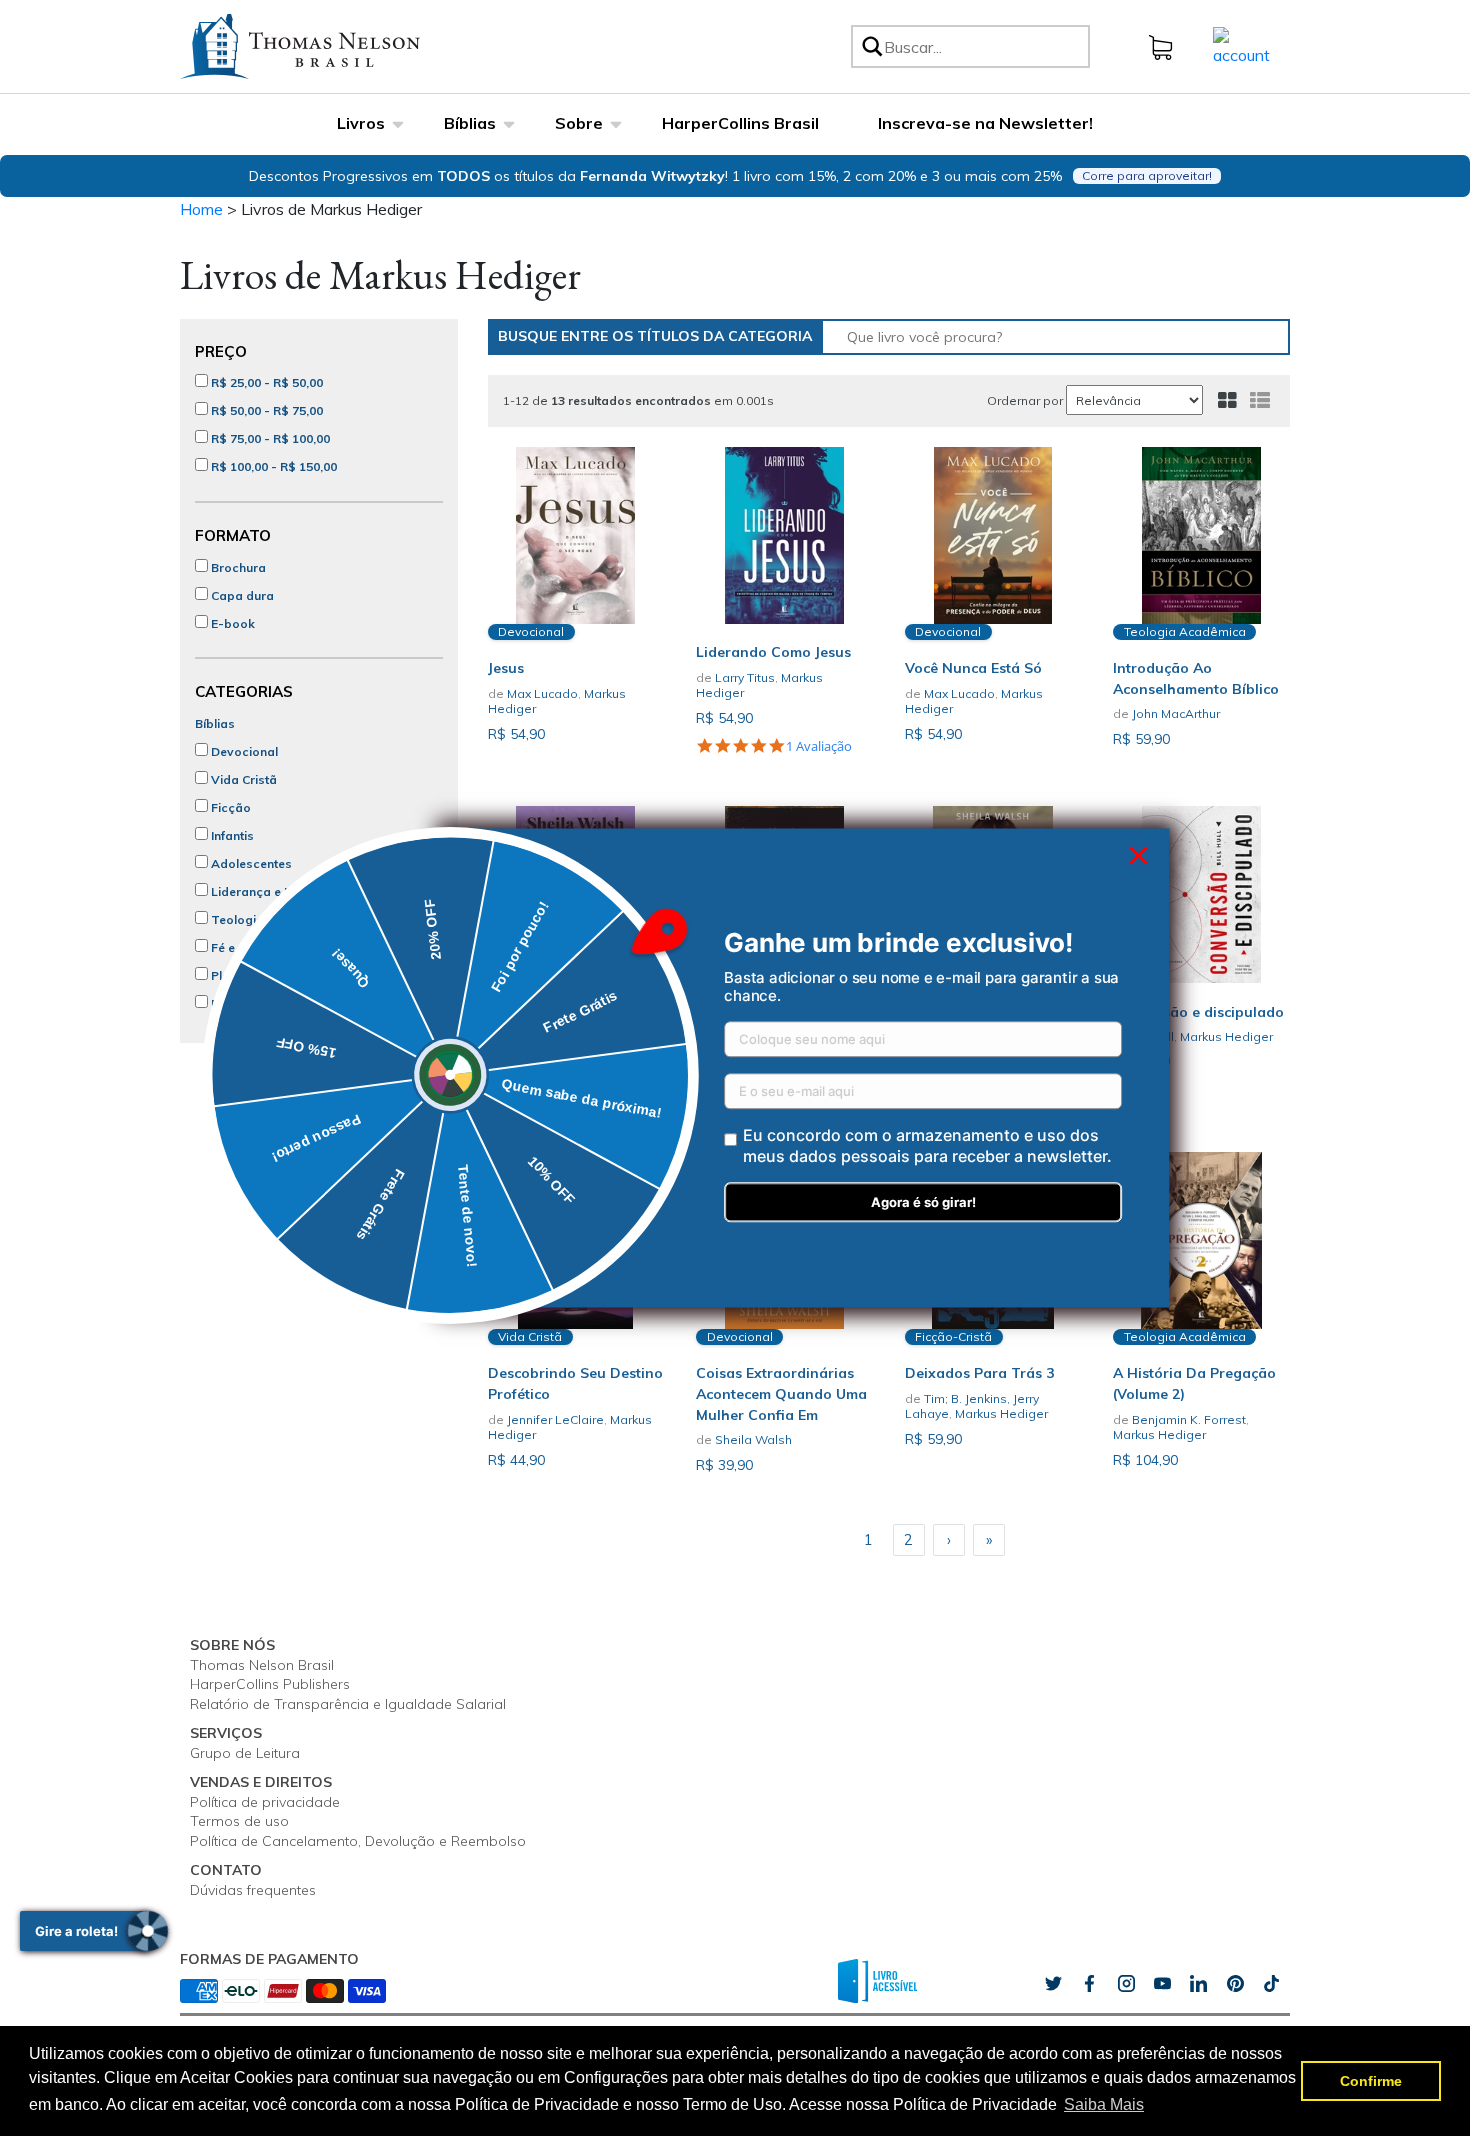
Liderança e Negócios (274, 891)
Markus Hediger (1226, 1036)
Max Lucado (542, 693)
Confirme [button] (1371, 2081)
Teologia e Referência (274, 919)
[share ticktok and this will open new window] (1235, 1983)
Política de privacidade (265, 1802)
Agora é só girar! (923, 1203)
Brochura (237, 567)
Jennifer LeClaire (555, 1419)
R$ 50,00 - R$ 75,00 (265, 410)
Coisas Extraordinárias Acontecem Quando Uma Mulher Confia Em (781, 1394)
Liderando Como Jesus (773, 652)
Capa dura (241, 595)
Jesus (506, 668)
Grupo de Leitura (245, 1753)
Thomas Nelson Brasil (262, 1665)
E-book (231, 623)
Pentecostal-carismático (283, 1003)
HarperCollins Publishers (270, 1684)
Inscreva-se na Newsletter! (985, 123)
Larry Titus (745, 677)
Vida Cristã (242, 779)
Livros (361, 123)
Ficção (229, 807)
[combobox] (983, 46)
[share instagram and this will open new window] (1126, 1983)
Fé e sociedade (254, 947)
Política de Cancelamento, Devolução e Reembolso (358, 1841)
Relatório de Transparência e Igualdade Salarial (348, 1704)
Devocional (243, 751)
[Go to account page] (1241, 45)
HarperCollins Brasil (740, 123)
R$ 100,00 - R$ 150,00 (272, 466)
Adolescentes (250, 863)
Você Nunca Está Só (973, 668)
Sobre (579, 123)
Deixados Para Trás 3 (979, 1373)
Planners (235, 975)
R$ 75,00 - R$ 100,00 (269, 438)
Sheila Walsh (753, 1439)
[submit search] (871, 46)
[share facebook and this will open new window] (1089, 1983)
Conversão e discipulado (1198, 1012)
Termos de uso (239, 1821)
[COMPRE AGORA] (576, 535)
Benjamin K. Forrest (1189, 1419)
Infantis (231, 835)
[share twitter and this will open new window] (1053, 1983)
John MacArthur (1176, 713)
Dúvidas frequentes (253, 1890)
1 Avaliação (819, 747)
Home (201, 209)
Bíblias (470, 123)
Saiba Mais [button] (1104, 2104)
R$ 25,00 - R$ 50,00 (265, 382)
